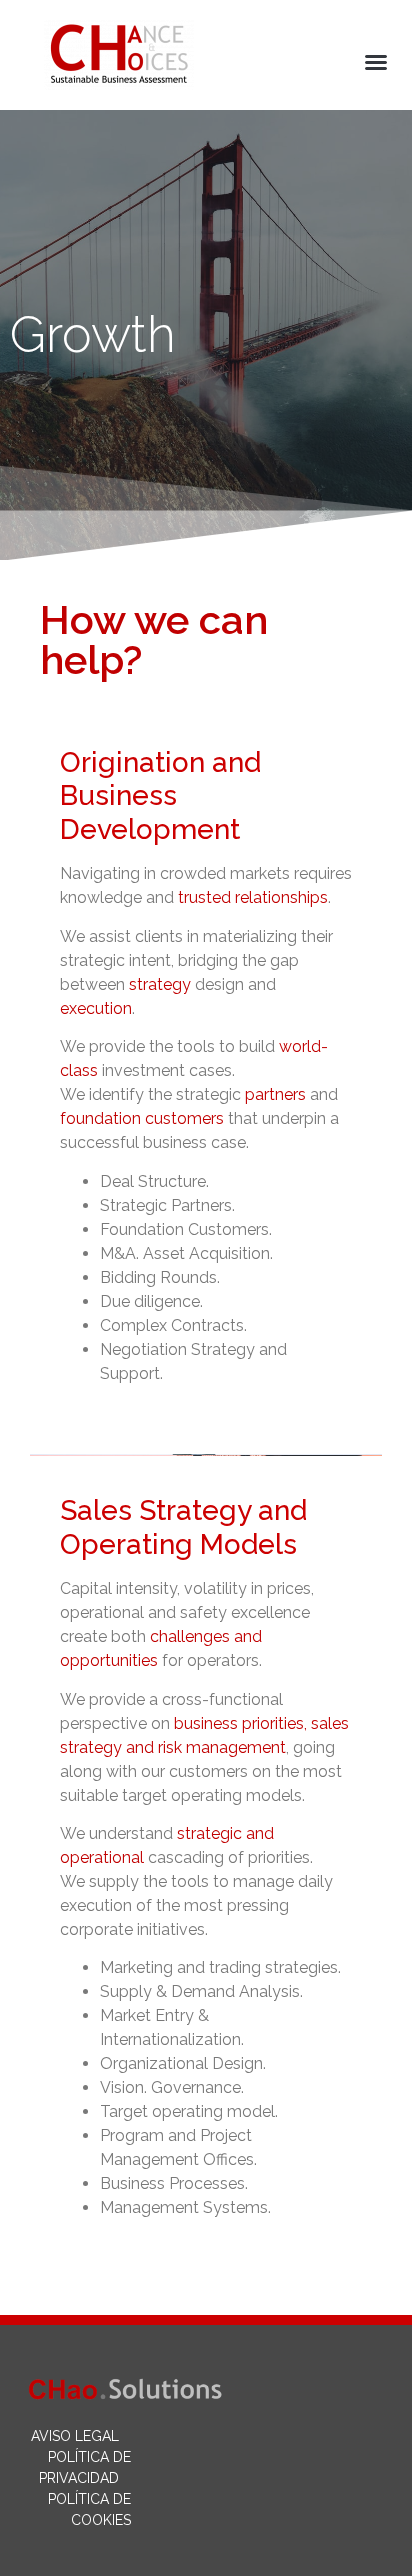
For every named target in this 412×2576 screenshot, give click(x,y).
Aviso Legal (75, 2436)
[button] (376, 62)
